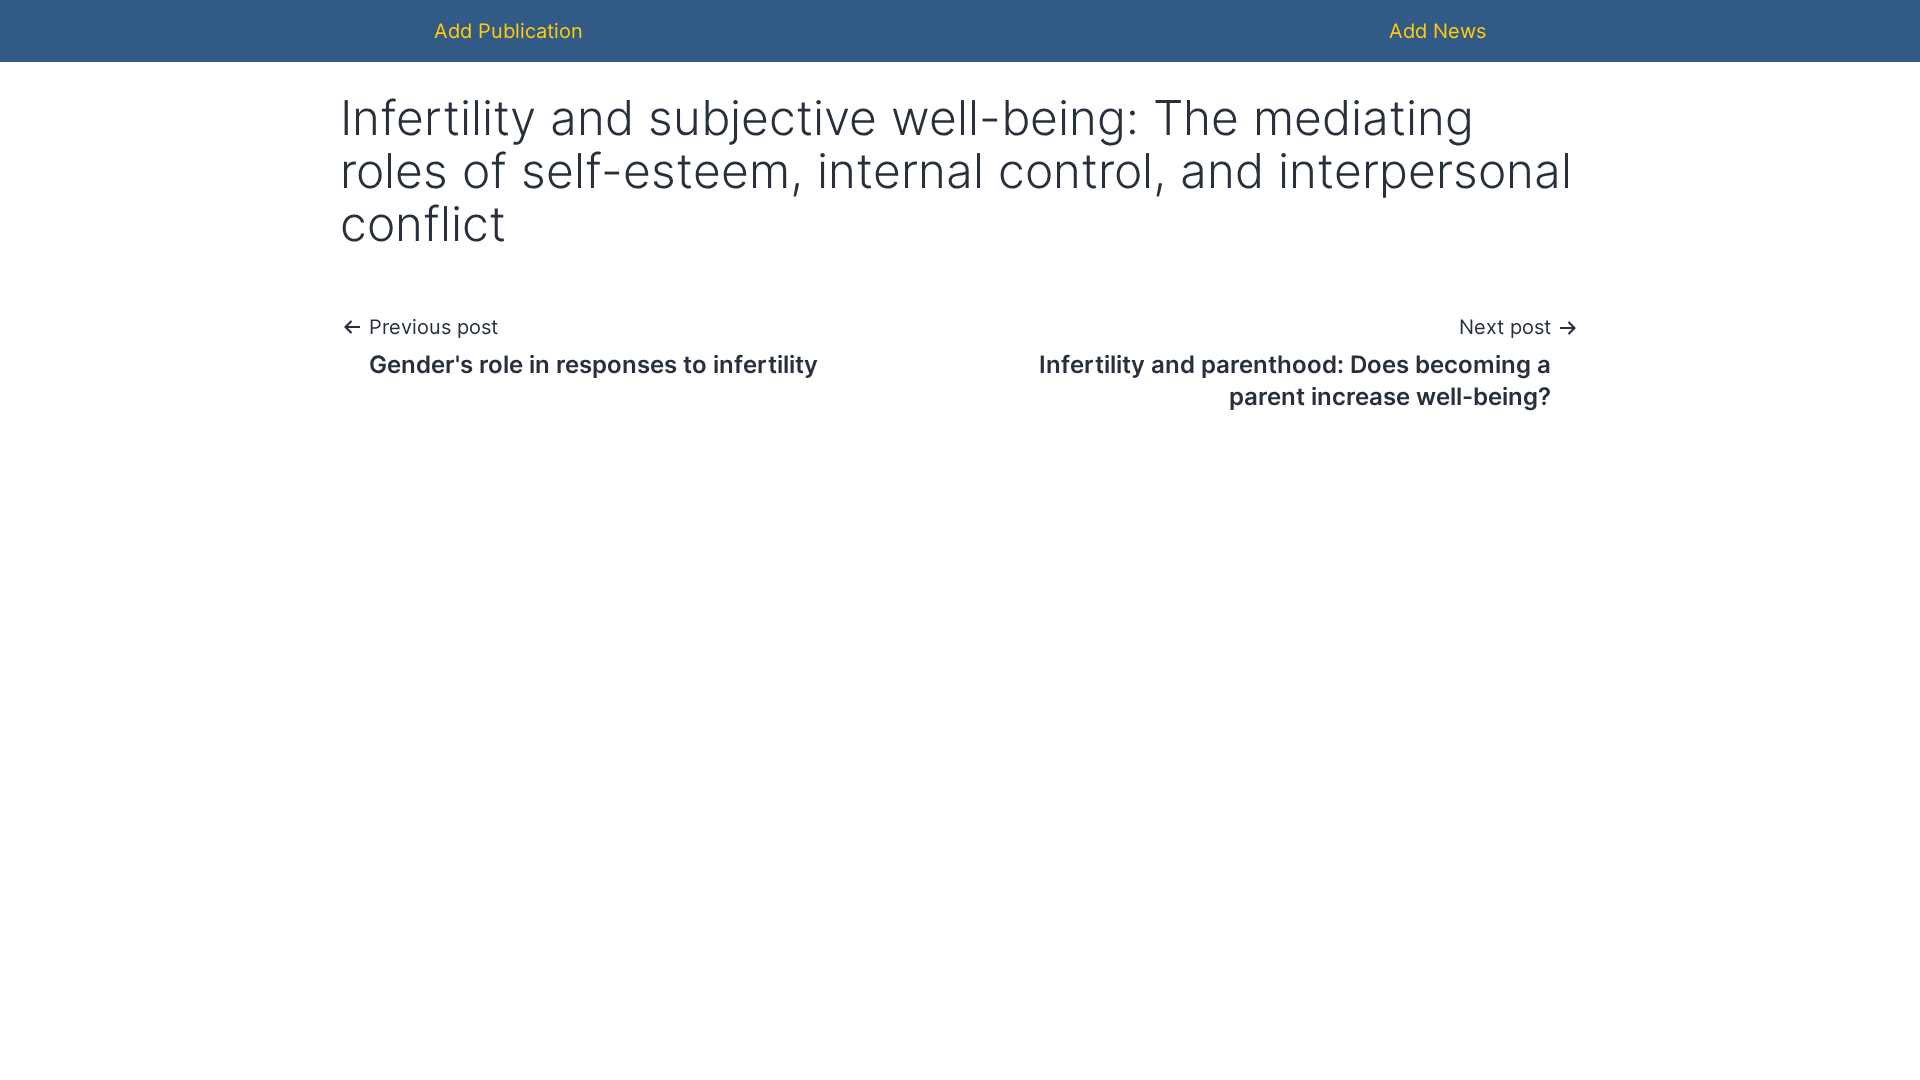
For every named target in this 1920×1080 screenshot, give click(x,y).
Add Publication (508, 31)
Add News (1437, 31)
